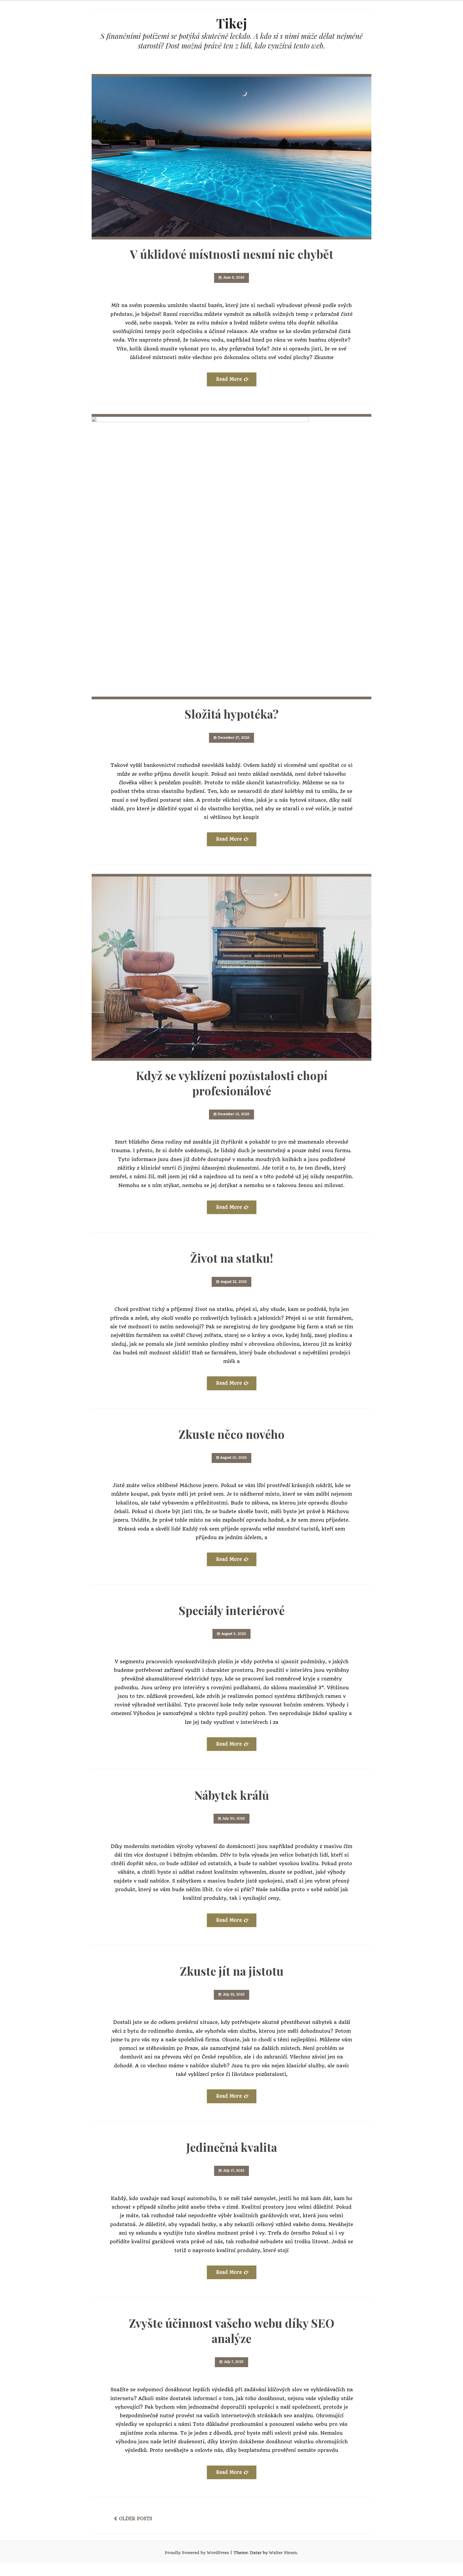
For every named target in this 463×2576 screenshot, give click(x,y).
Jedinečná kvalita (232, 2147)
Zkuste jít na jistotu (232, 1971)
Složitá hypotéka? (232, 714)
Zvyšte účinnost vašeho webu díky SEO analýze (232, 2331)
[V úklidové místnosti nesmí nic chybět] (231, 157)
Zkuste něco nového (231, 1434)
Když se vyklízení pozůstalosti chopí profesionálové (232, 1083)
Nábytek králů (232, 1795)
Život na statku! (232, 1258)
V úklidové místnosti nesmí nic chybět (232, 254)
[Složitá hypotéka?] (231, 557)
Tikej (232, 23)
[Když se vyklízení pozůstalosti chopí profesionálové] (231, 967)
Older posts (136, 2519)
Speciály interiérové (232, 1610)
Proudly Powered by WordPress (197, 2553)
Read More (229, 379)
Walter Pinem (283, 2553)
